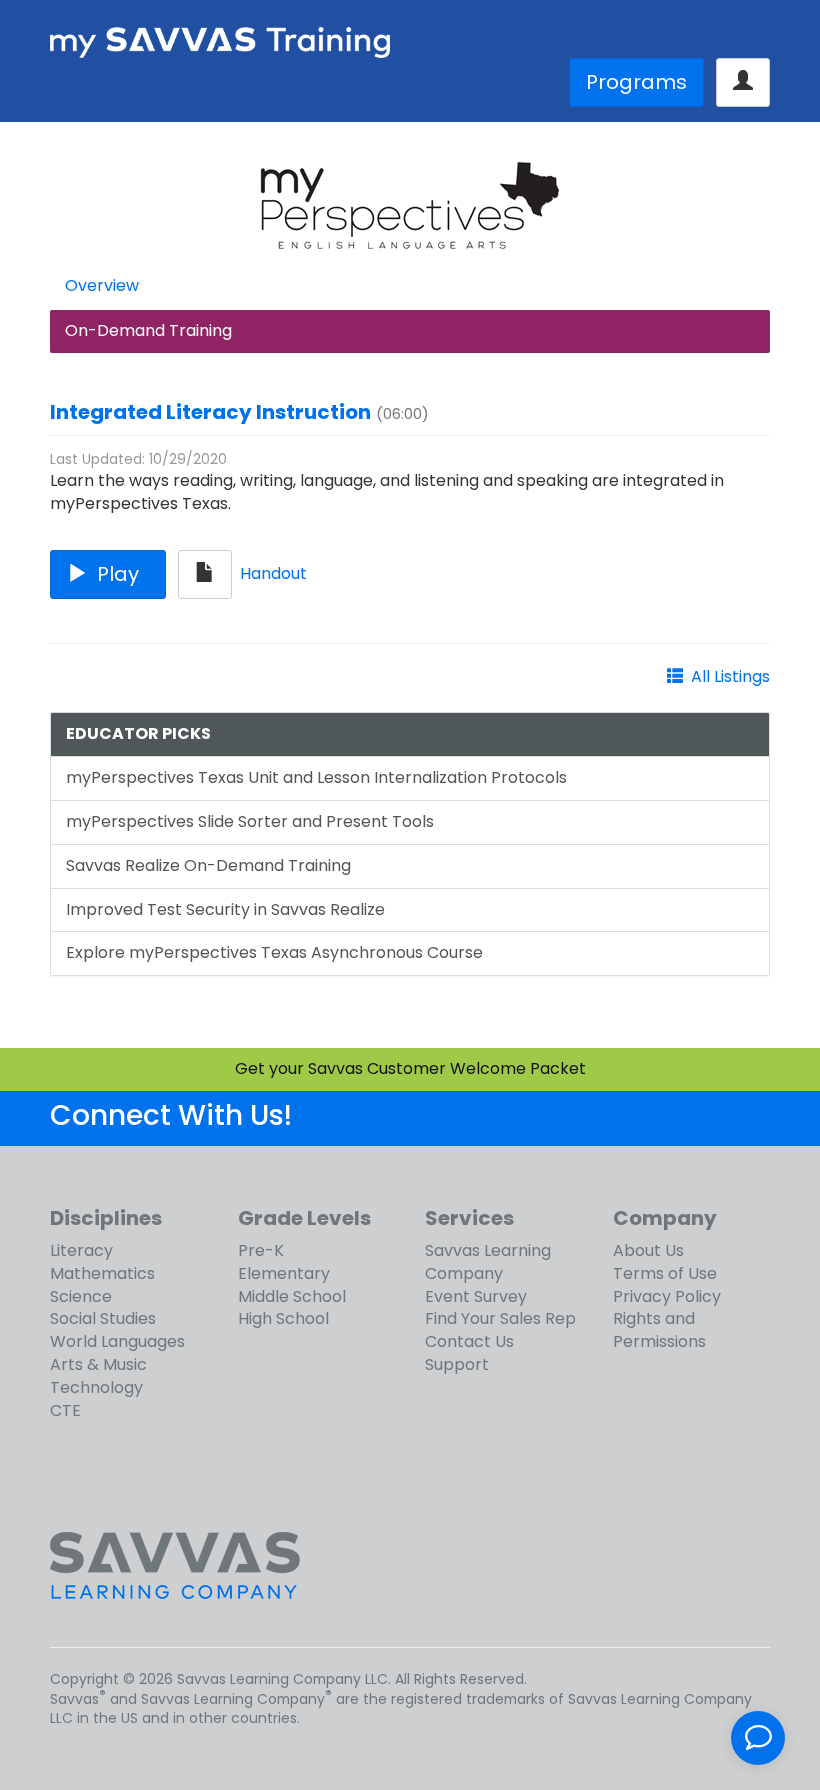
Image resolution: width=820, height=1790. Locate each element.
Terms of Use (665, 1273)
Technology (96, 1387)
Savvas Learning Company (488, 1262)
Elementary (284, 1273)
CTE (65, 1410)
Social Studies (103, 1318)
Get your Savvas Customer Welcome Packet (410, 1068)
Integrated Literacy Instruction (210, 412)
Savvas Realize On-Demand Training (208, 865)
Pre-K (261, 1250)
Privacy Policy (667, 1296)
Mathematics (102, 1273)
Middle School (292, 1296)
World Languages (117, 1341)
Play (118, 574)
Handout (273, 573)
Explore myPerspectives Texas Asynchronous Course (274, 952)
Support (457, 1364)
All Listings (730, 676)
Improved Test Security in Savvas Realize (225, 909)
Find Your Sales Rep (500, 1318)
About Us (648, 1250)
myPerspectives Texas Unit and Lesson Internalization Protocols (316, 777)
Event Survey (476, 1296)
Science (81, 1296)
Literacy (81, 1250)
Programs (636, 82)
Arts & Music (98, 1364)
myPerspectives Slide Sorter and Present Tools (250, 821)
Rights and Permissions (659, 1330)
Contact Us (469, 1341)
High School (283, 1318)
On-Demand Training (148, 330)
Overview (102, 285)
